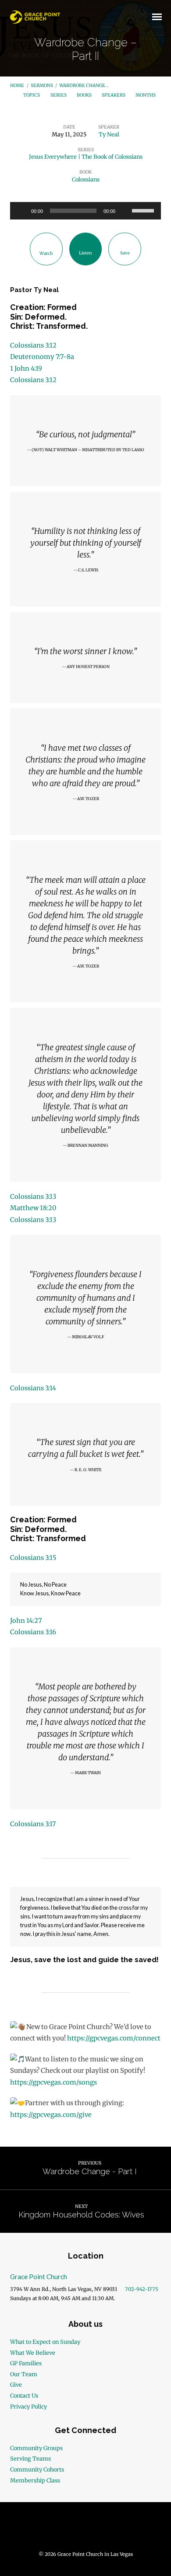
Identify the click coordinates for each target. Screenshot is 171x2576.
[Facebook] (68, 2529)
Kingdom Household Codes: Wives (81, 2215)
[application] (85, 211)
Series (59, 95)
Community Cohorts (37, 2469)
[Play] (21, 211)
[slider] (144, 210)
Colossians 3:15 (33, 1558)
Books (85, 95)
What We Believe (33, 2353)
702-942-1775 (142, 2289)
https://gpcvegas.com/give (51, 2115)
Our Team (24, 2374)
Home (17, 85)
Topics (32, 95)
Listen (85, 253)
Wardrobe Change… (84, 85)
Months (146, 95)
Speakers (114, 95)
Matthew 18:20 (33, 1208)
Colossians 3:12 (33, 345)
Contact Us (24, 2395)
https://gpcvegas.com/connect (114, 2038)
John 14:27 (26, 1621)
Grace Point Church (39, 2277)
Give (16, 2385)
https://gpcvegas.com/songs (53, 2082)
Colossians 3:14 (33, 1388)
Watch (46, 253)
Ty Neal (109, 134)
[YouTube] (85, 2529)
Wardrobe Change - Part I (90, 2171)
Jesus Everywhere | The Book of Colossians (86, 157)
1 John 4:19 (26, 369)
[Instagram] (103, 2529)
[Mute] (125, 211)
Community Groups (36, 2448)
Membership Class (35, 2480)
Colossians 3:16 (33, 1632)
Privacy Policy (28, 2406)
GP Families (26, 2363)
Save (125, 253)
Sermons (42, 85)
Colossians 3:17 (33, 1824)
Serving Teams (30, 2458)
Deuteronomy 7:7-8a (42, 357)
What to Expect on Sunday (45, 2342)
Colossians (86, 179)
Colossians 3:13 (33, 1197)
